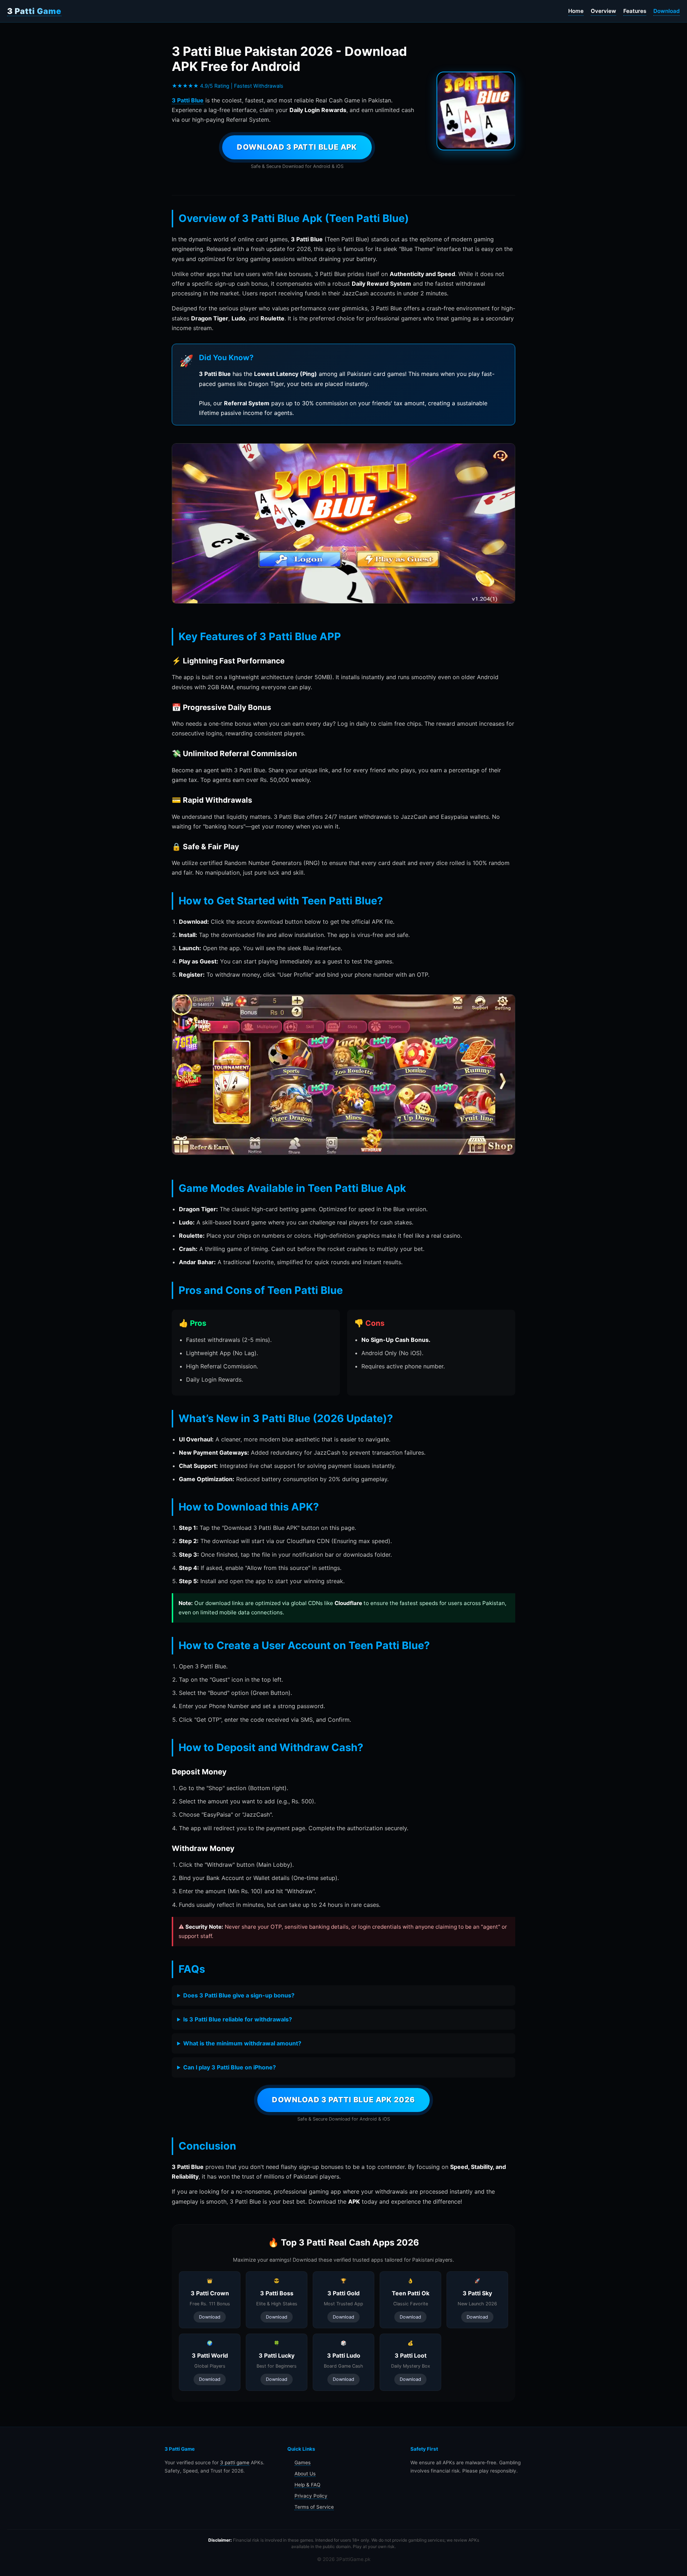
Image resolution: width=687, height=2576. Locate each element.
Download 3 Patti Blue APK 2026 (343, 2100)
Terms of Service (314, 2507)
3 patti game (235, 2463)
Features (635, 11)
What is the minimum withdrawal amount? (242, 2043)
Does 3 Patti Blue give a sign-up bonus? (239, 1995)
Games (303, 2463)
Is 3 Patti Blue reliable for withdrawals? (238, 2019)
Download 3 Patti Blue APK (297, 147)
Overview (603, 11)
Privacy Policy (311, 2496)
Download (667, 11)
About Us (305, 2474)
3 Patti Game (34, 11)
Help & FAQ (307, 2485)
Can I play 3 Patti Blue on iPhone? (230, 2067)
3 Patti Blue (188, 100)
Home (576, 11)
